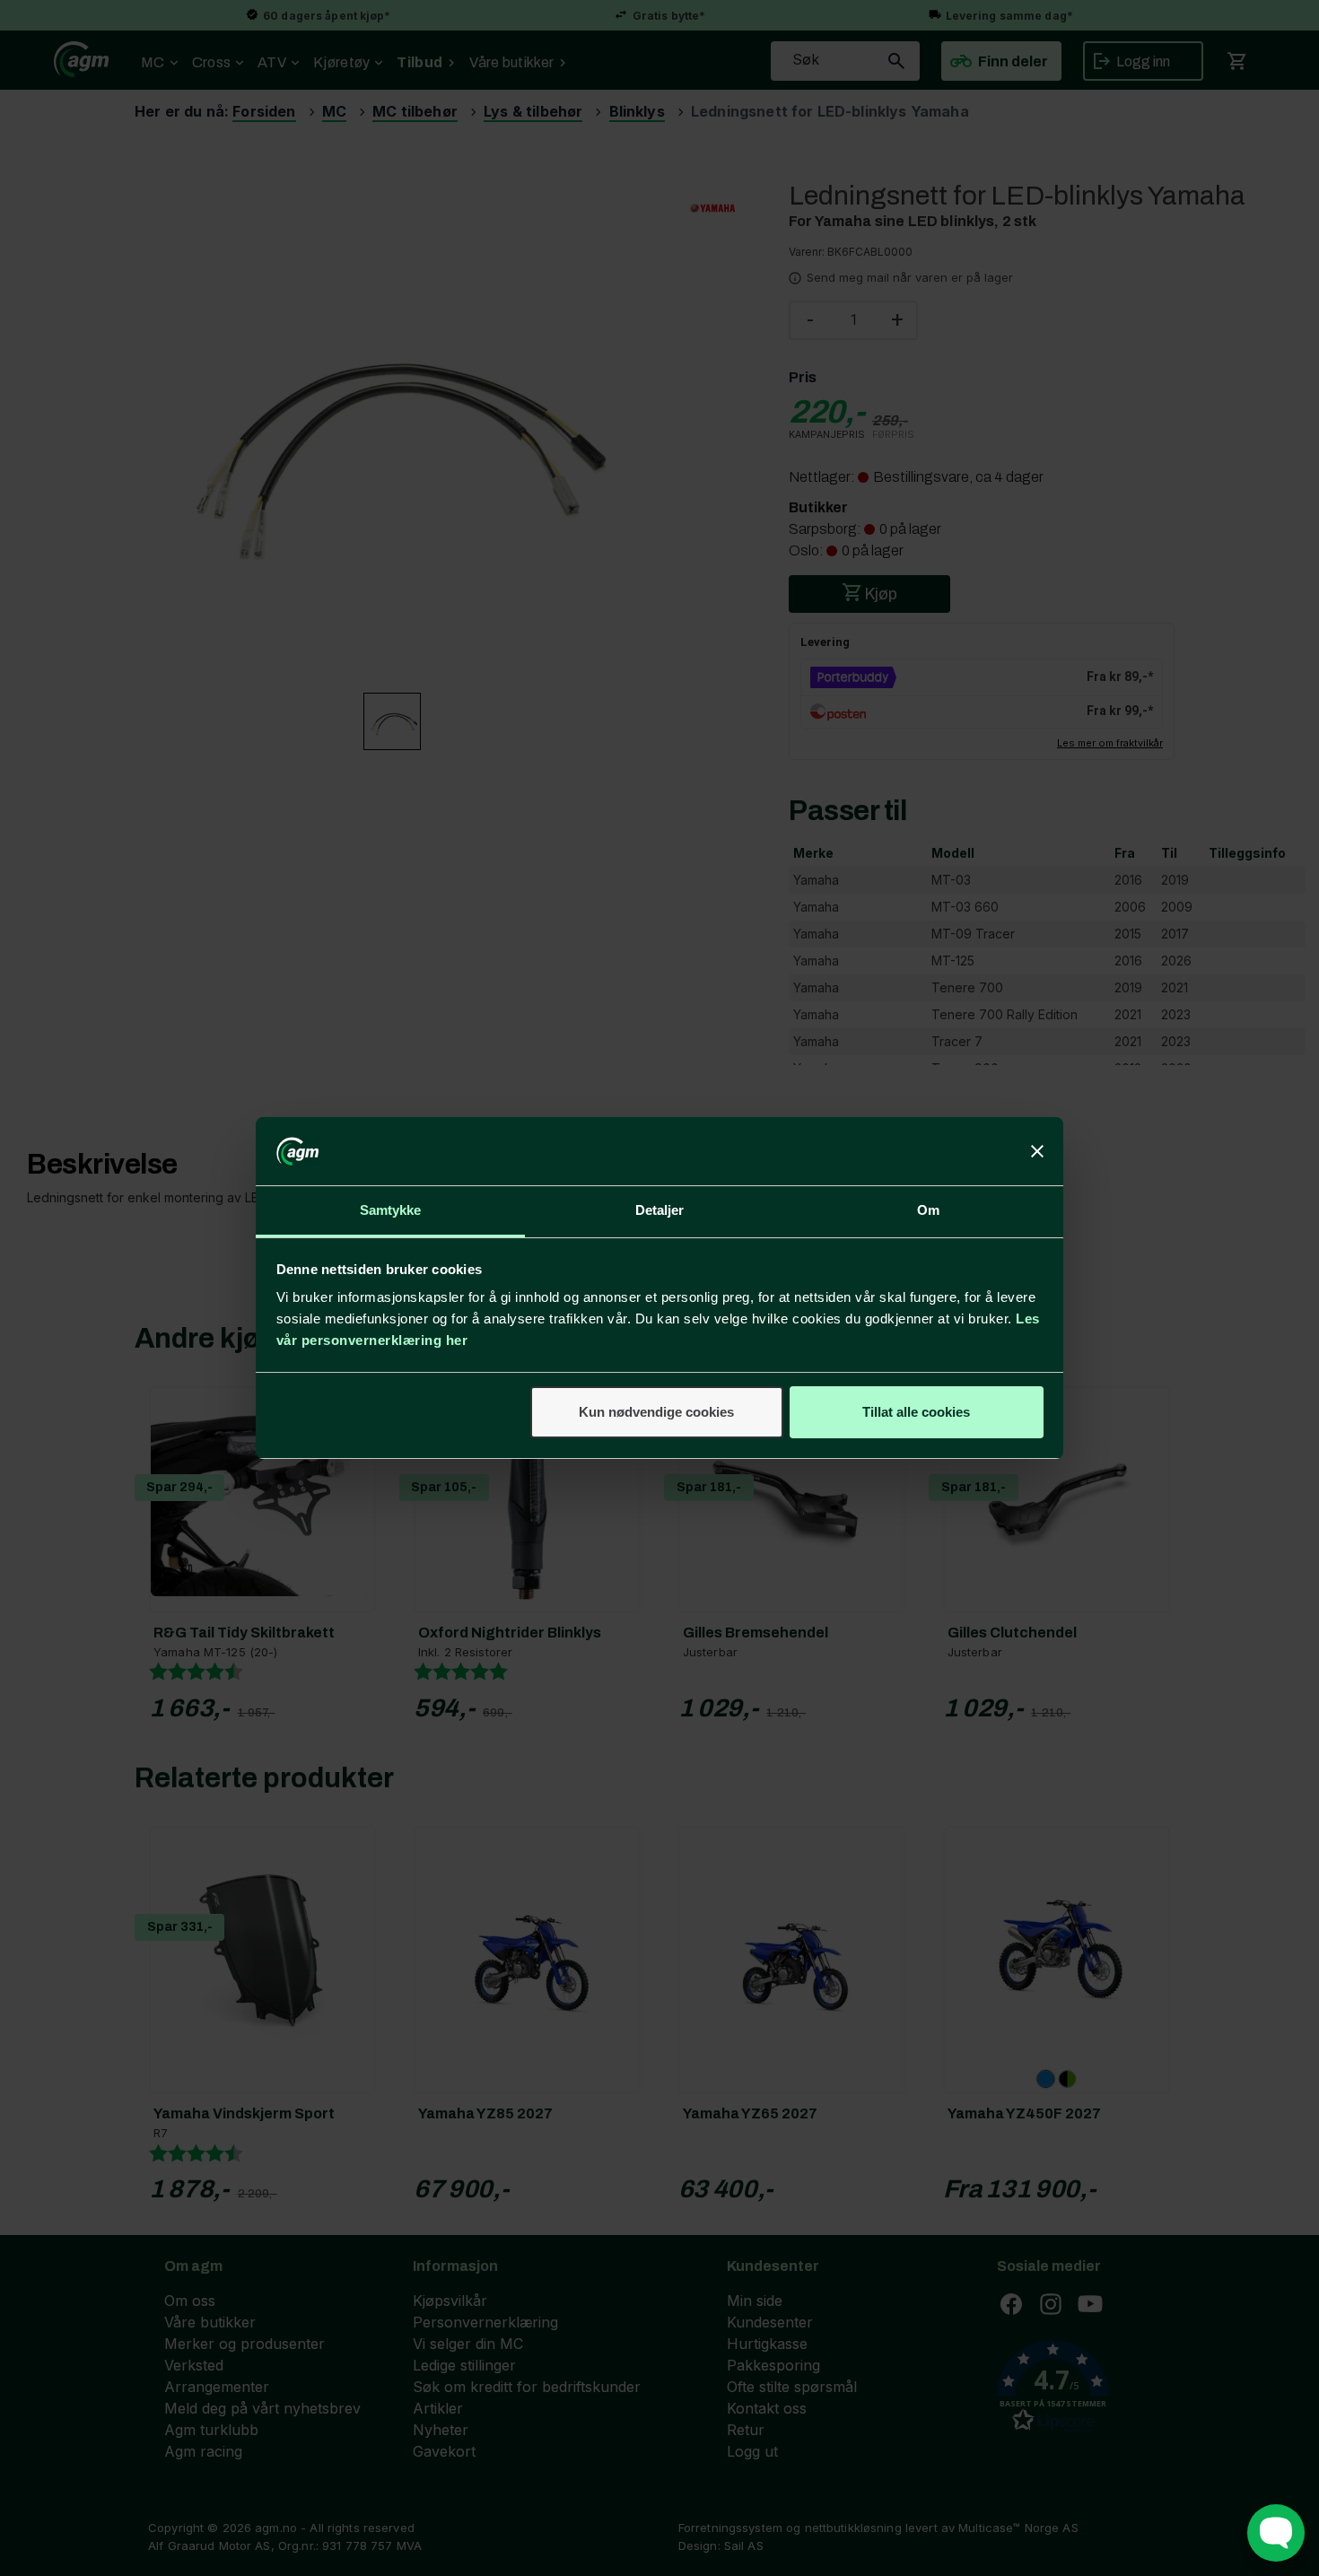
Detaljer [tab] (660, 1210)
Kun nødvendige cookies (656, 1412)
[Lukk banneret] (1037, 1151)
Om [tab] (928, 1210)
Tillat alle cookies (916, 1412)
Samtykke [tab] (391, 1210)
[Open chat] (1276, 2533)
